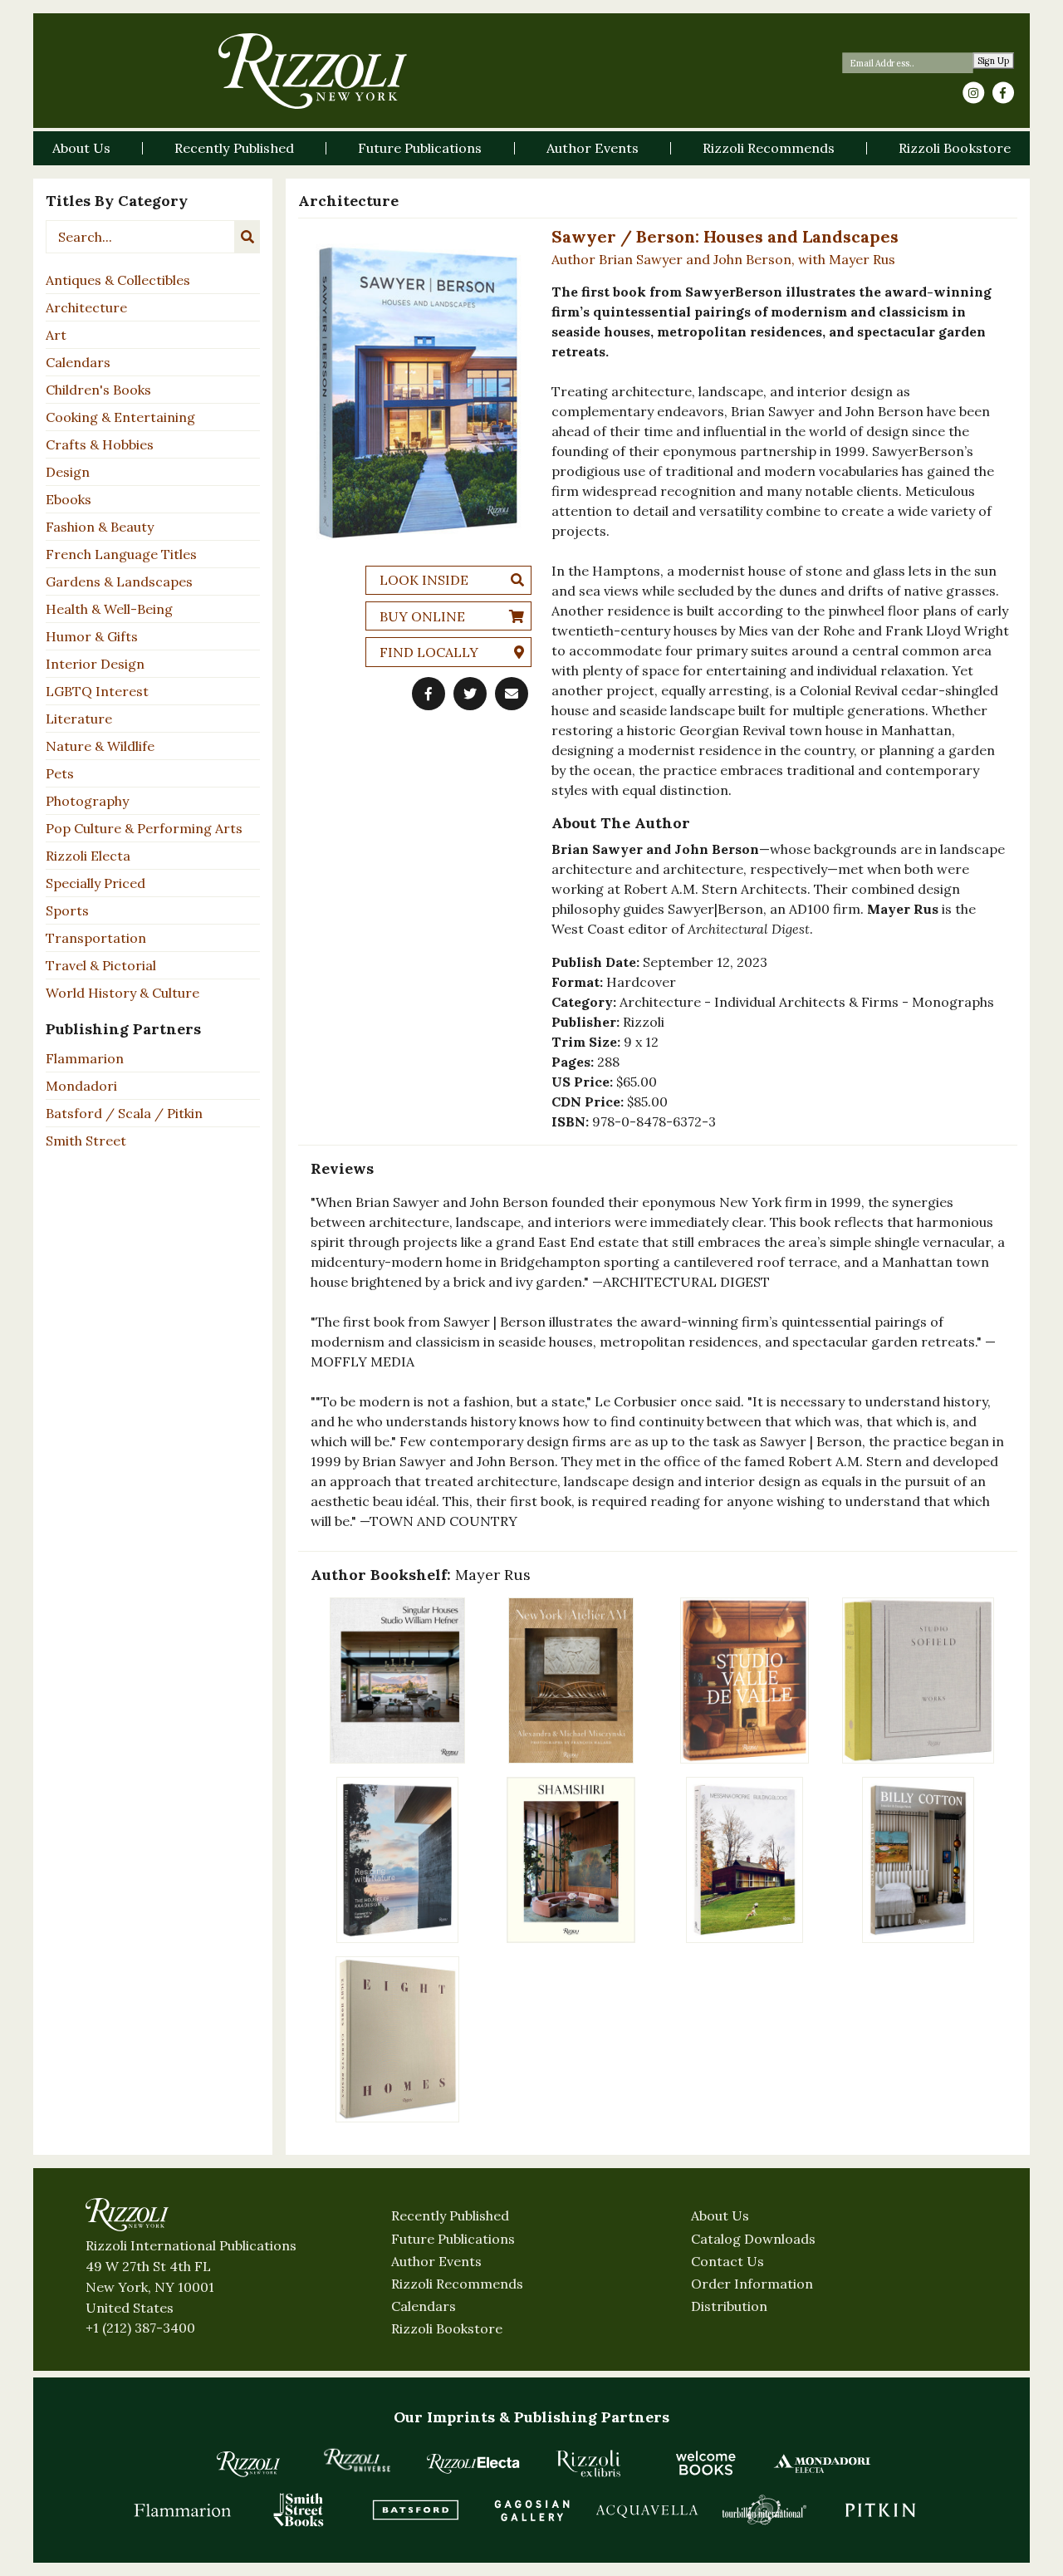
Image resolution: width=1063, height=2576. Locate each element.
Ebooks (69, 499)
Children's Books (98, 390)
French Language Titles (121, 554)
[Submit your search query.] (247, 237)
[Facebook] (1003, 93)
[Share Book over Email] (512, 694)
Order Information (752, 2284)
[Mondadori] (822, 2463)
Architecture (86, 307)
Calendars (78, 362)
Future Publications (453, 2239)
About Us (720, 2215)
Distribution (729, 2306)
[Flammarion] (183, 2510)
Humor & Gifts (92, 636)
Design (68, 472)
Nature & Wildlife (100, 746)
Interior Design (95, 664)
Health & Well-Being (109, 609)
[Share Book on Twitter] (470, 694)
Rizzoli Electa (88, 856)
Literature (79, 719)
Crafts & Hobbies (100, 444)
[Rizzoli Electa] (473, 2463)
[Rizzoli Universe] (357, 2460)
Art (56, 335)
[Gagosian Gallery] (531, 2510)
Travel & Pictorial (101, 965)
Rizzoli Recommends (457, 2284)
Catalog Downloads (753, 2239)
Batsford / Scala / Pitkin (124, 1113)
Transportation (96, 938)
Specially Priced (96, 883)
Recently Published (450, 2215)
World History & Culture (122, 993)
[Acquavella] (648, 2510)
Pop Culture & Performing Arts (144, 828)
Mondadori (81, 1086)
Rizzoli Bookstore (447, 2328)
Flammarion (85, 1058)
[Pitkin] (880, 2510)
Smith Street (86, 1141)
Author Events (436, 2261)
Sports (67, 910)
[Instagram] (973, 93)
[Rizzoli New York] (313, 71)
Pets (60, 773)
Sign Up (994, 61)
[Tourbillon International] (764, 2510)
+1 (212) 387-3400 (140, 2328)
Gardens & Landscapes (119, 581)
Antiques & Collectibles (118, 280)
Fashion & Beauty (100, 527)
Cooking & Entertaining (120, 417)
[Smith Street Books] (299, 2510)
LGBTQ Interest (97, 691)
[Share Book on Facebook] (429, 694)
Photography (87, 801)
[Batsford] (415, 2510)
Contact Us (727, 2261)
